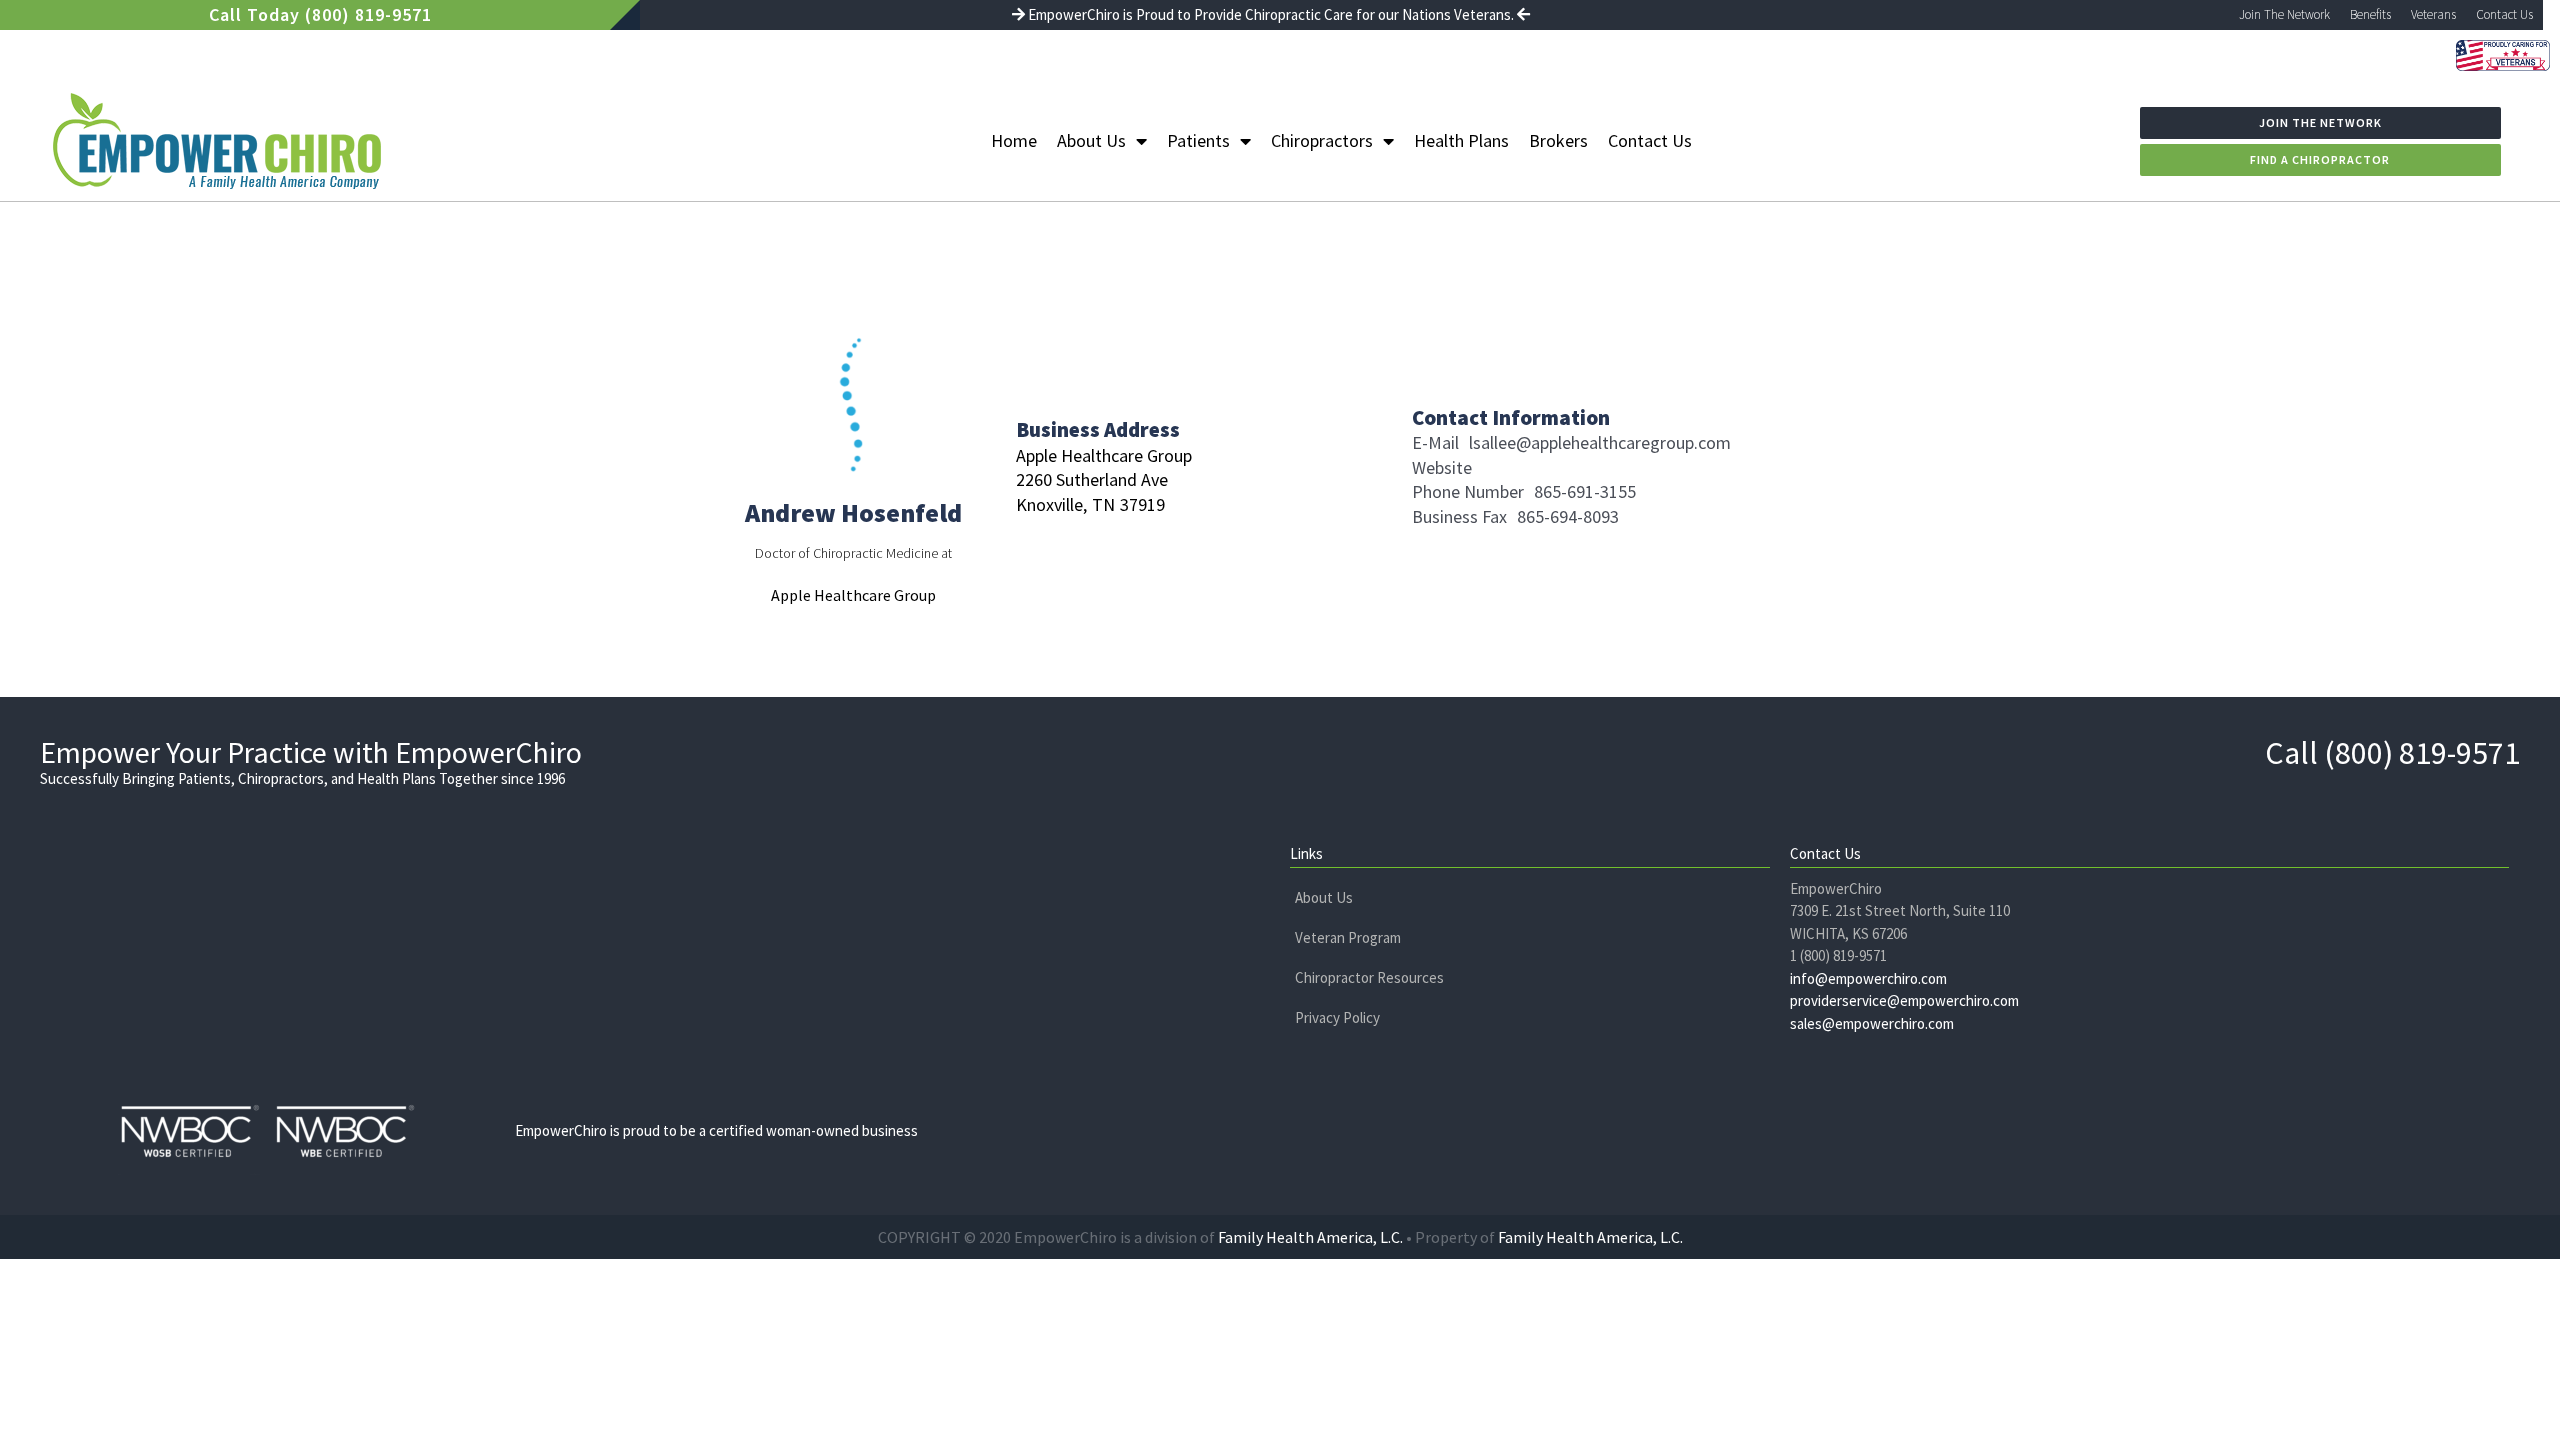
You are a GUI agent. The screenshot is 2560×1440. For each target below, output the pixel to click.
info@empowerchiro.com (1868, 978)
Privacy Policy (1337, 1017)
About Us (1091, 140)
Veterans (2433, 14)
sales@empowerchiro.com (1872, 1023)
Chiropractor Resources (1369, 977)
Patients (1198, 140)
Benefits (2370, 14)
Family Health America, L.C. (1310, 1237)
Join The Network (2284, 14)
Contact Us (2504, 14)
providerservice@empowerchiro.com (1904, 1000)
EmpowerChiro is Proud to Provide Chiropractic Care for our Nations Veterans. (1271, 14)
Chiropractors (1322, 140)
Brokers (1558, 140)
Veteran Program (1348, 937)
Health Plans (1461, 140)
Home (1014, 140)
